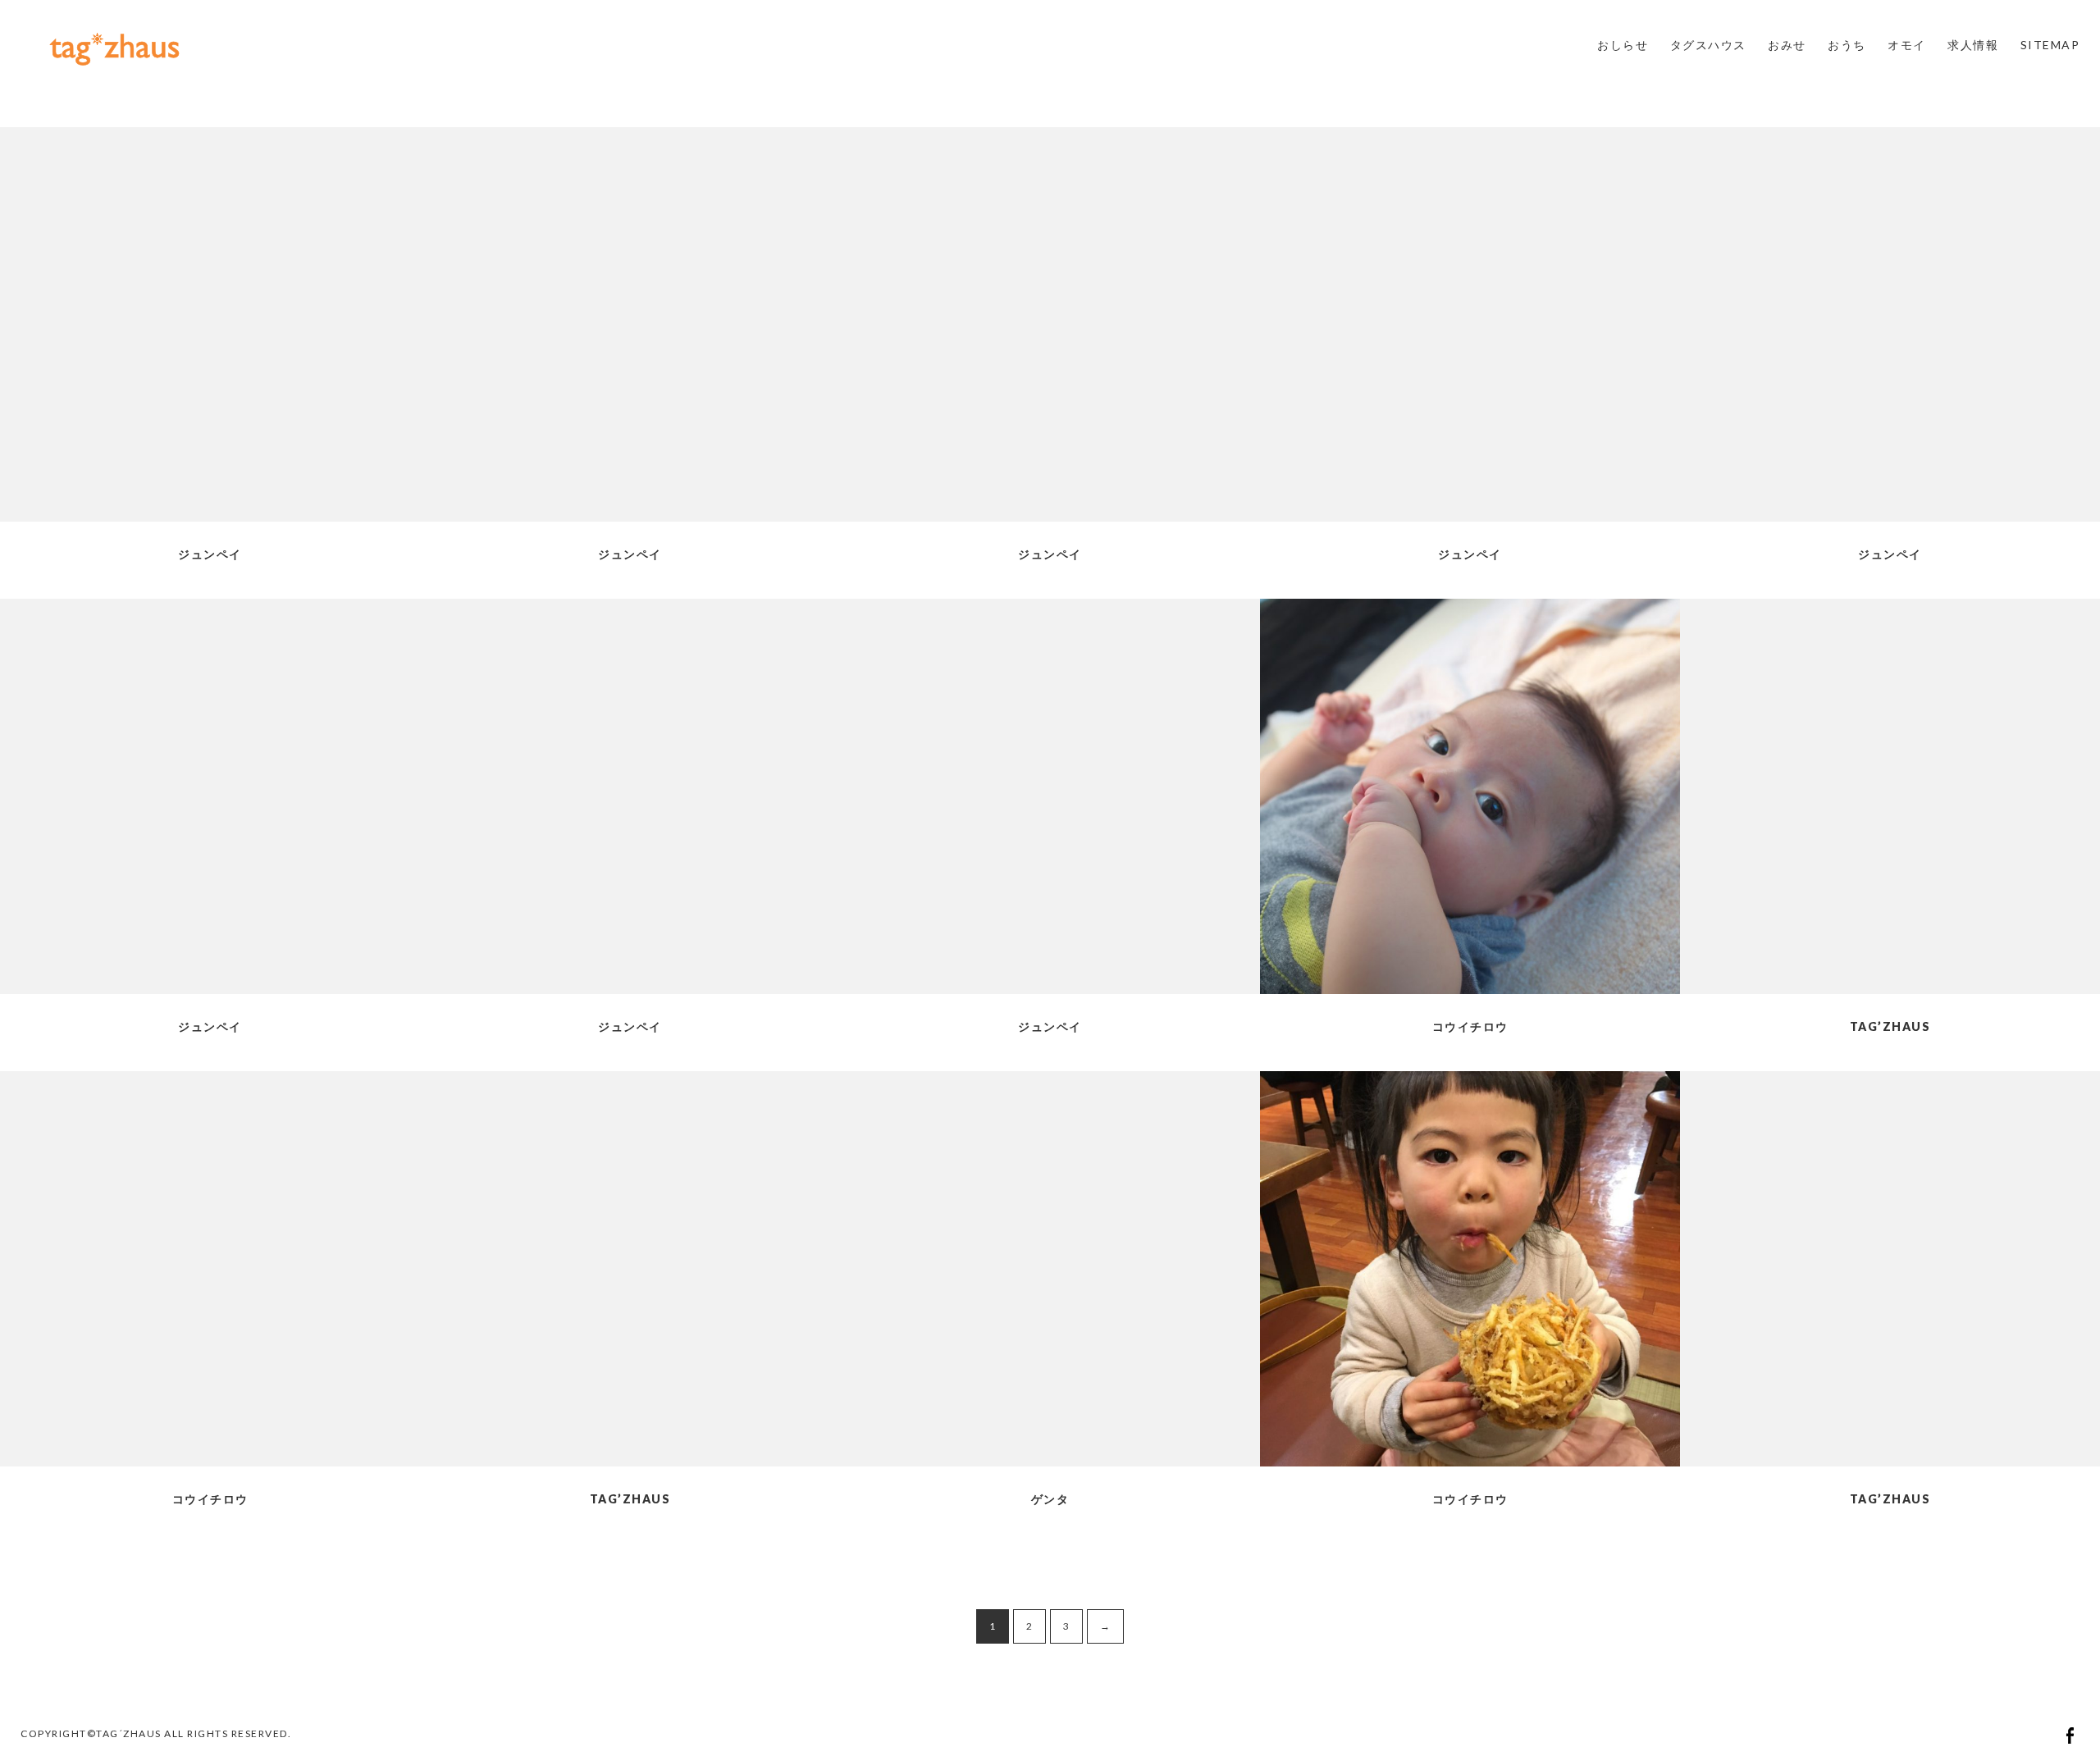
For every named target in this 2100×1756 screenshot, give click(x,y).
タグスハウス (1708, 45)
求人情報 (1973, 45)
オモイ (1907, 45)
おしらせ (1623, 45)
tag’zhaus (1890, 1026)
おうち (1847, 45)
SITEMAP (2050, 45)
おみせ (1787, 45)
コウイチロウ (1470, 1026)
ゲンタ (1050, 1499)
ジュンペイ (210, 554)
